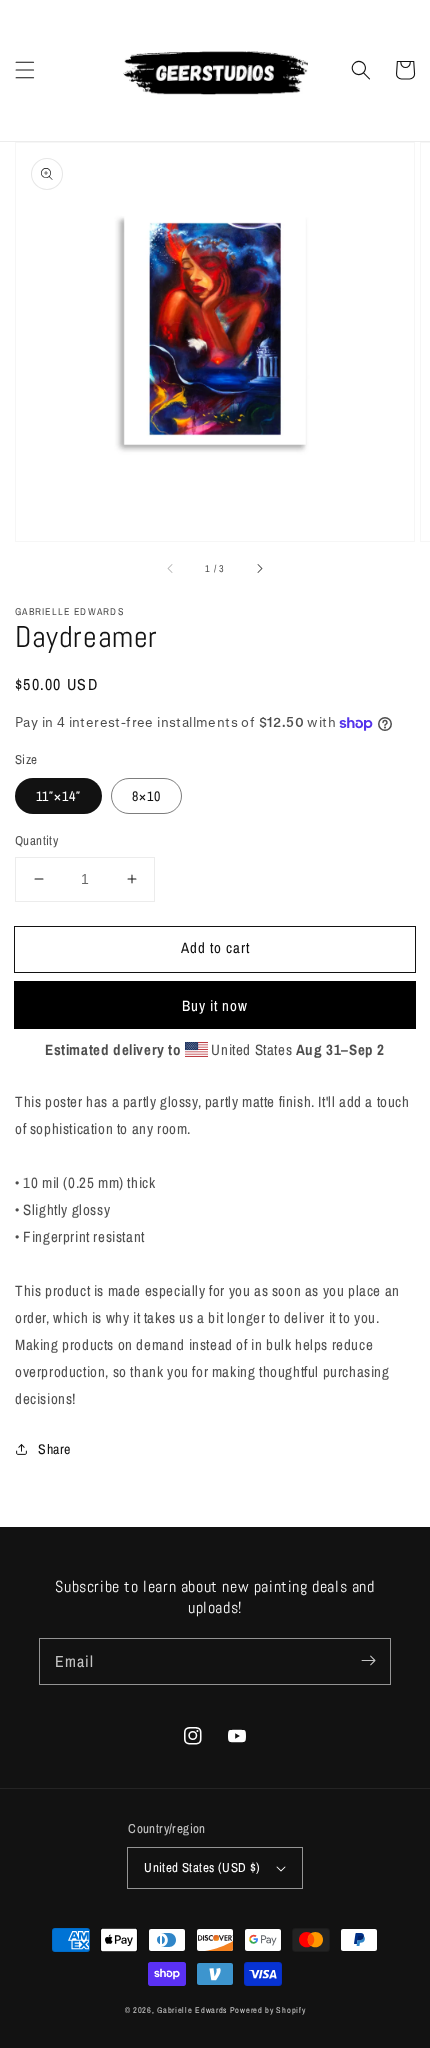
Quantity (36, 840)
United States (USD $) (202, 1867)
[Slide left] (171, 569)
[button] (25, 70)
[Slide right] (259, 569)
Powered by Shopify (268, 2010)
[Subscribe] (368, 1661)
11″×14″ (58, 796)
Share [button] (54, 1449)
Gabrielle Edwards (193, 2010)
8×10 (146, 796)
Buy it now (215, 1005)
